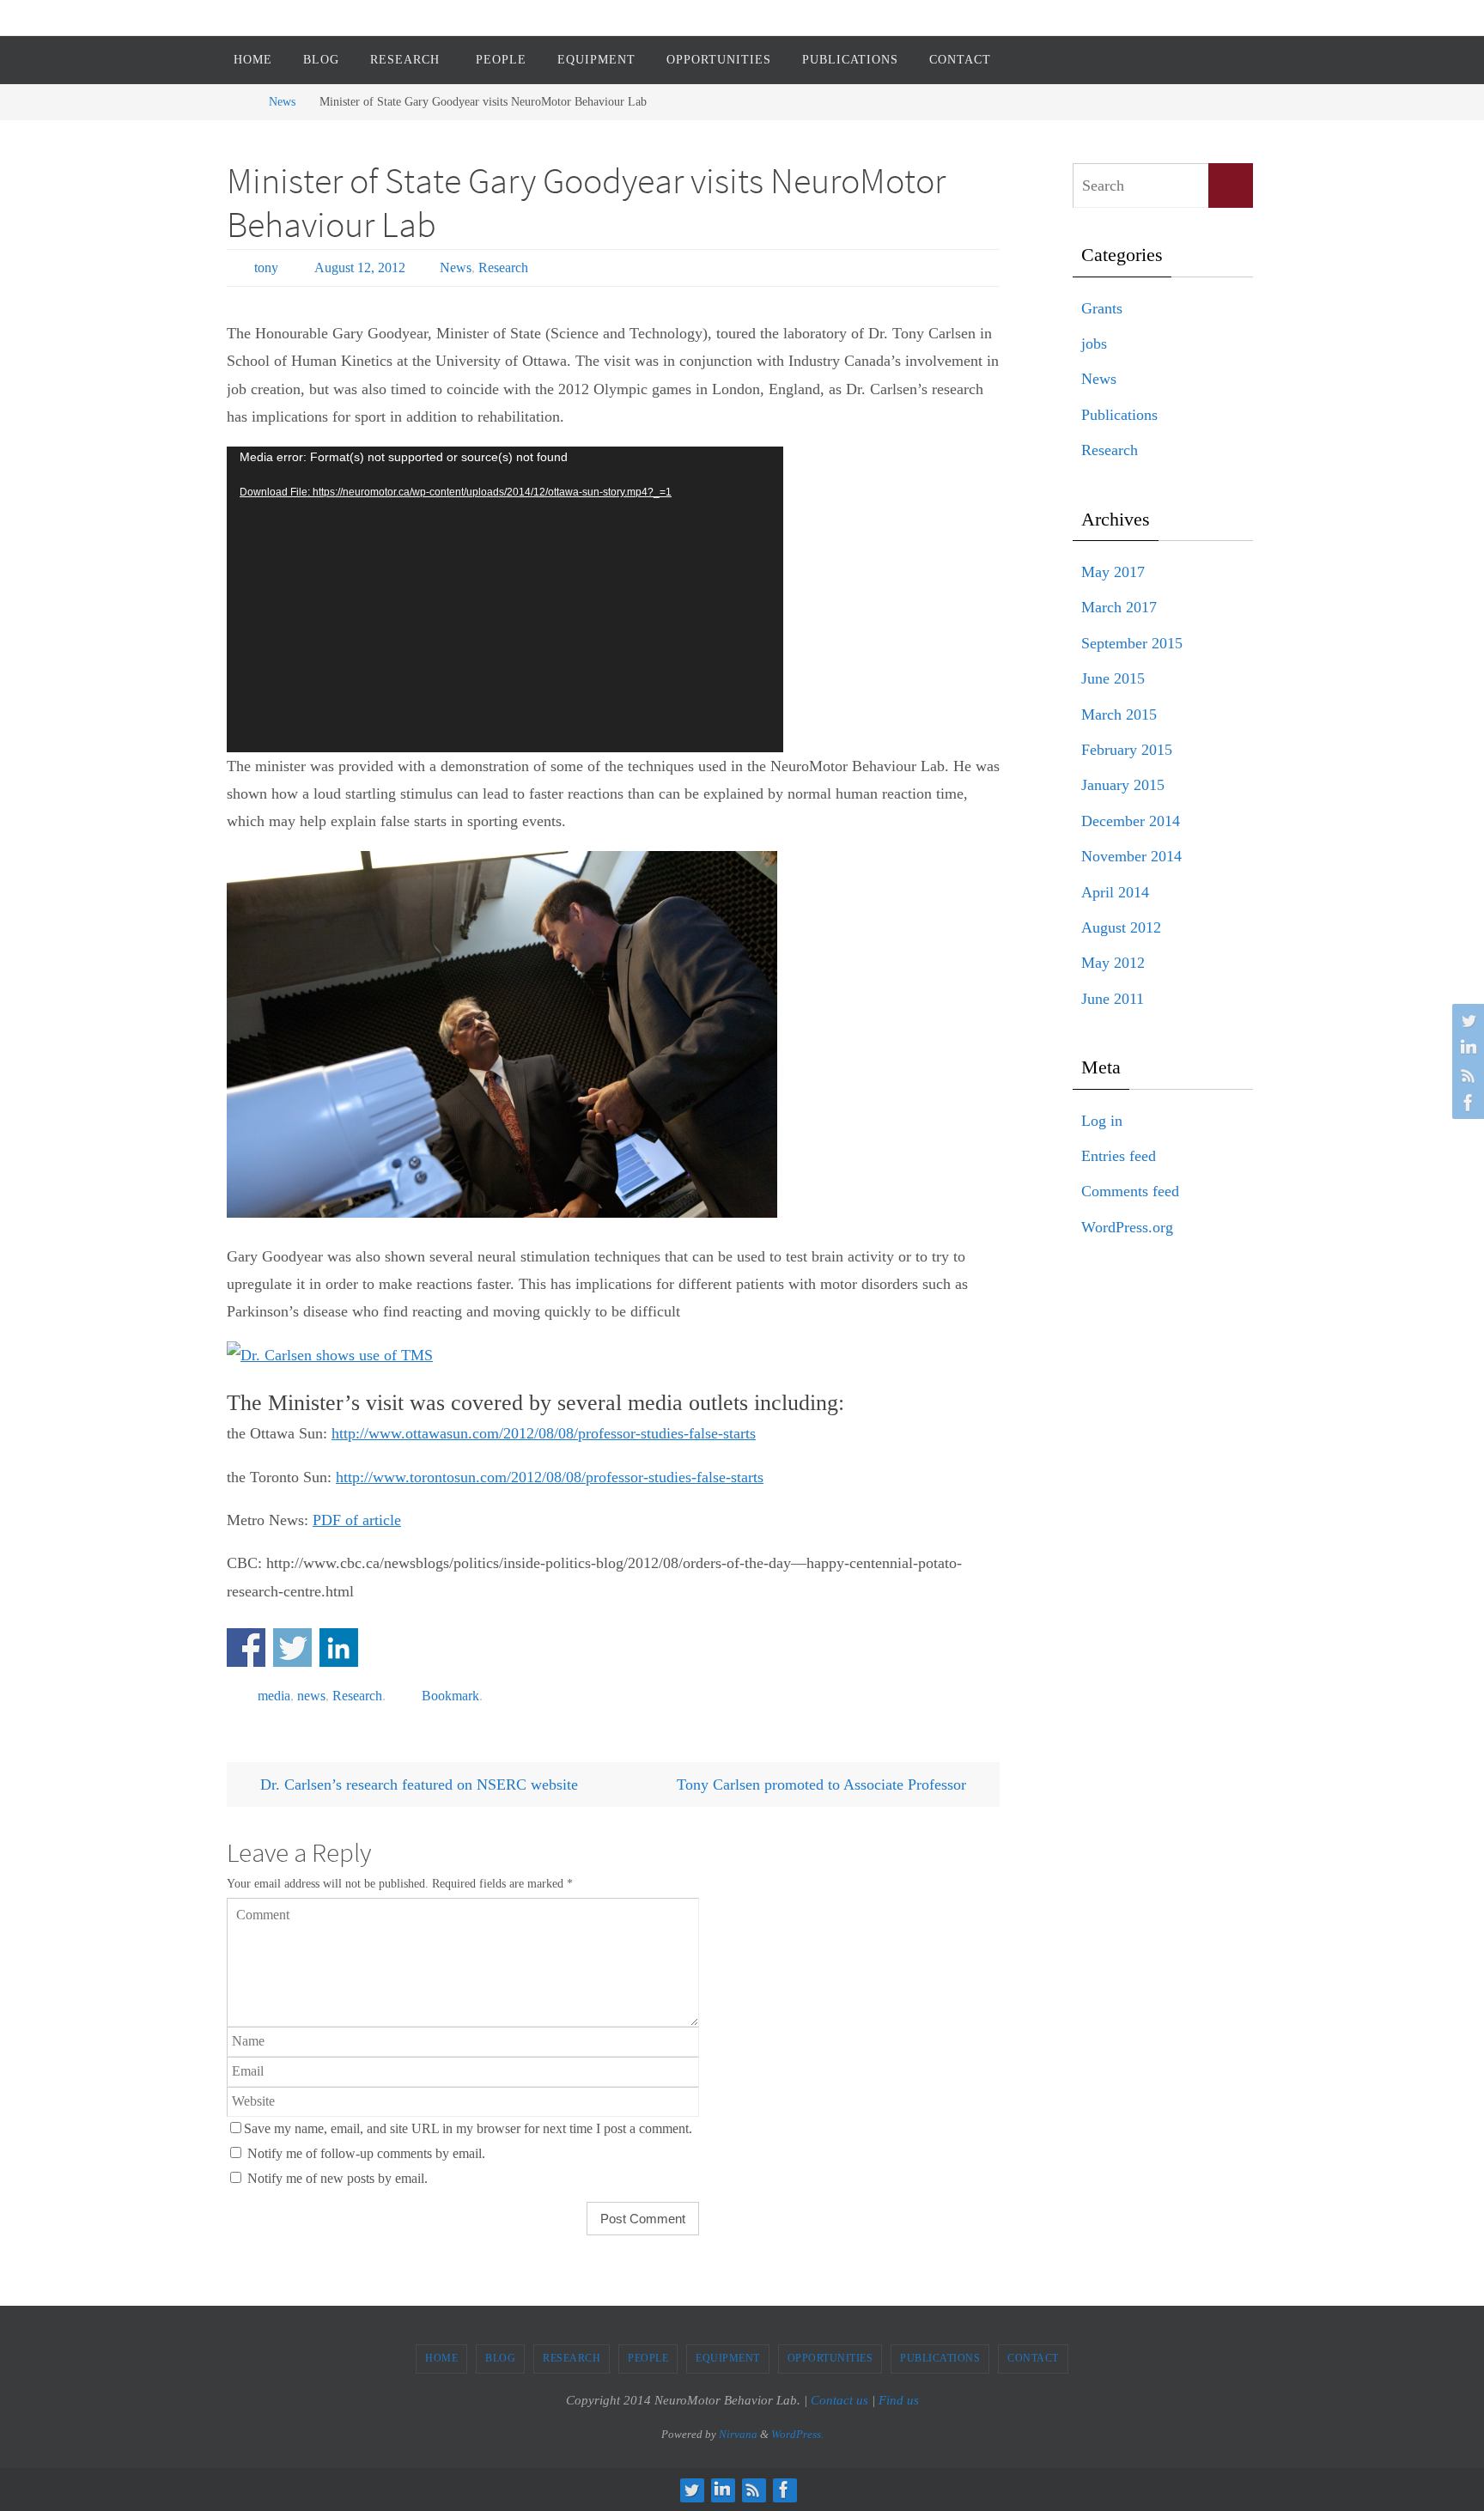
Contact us (839, 2400)
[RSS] (1466, 1075)
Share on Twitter (292, 1648)
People (648, 2358)
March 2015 (1119, 714)
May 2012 (1113, 963)
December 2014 (1131, 821)
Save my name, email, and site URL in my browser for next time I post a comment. (468, 2129)
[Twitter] (1466, 1020)
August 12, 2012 (360, 268)
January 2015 (1123, 785)
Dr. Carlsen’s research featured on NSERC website (417, 1784)
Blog (500, 2358)
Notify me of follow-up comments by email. (366, 2154)
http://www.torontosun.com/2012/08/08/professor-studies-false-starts (550, 1477)
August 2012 (1121, 927)
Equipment (728, 2358)
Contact (1033, 2358)
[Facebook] (1466, 1103)
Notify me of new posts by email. (338, 2179)
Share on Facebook (246, 1648)
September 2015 (1132, 643)
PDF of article (357, 1520)
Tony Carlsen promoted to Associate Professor (824, 1784)
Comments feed (1130, 1191)
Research (503, 268)
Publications (1119, 415)
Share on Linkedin (339, 1648)
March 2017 (1119, 607)
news (311, 1696)
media (274, 1696)
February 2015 (1127, 750)
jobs (1094, 344)
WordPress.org (1127, 1227)
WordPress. (797, 2434)
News (282, 101)
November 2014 (1131, 856)
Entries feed (1119, 1156)
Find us (899, 2400)
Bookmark (450, 1696)
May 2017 (1113, 572)
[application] (505, 599)
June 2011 (1113, 999)
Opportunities (830, 2358)
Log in (1102, 1121)
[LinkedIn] (1466, 1048)
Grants (1102, 308)
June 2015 (1113, 678)
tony (266, 268)
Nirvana (738, 2434)
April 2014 (1115, 892)
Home (441, 2358)
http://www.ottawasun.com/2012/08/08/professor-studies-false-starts (544, 1433)
